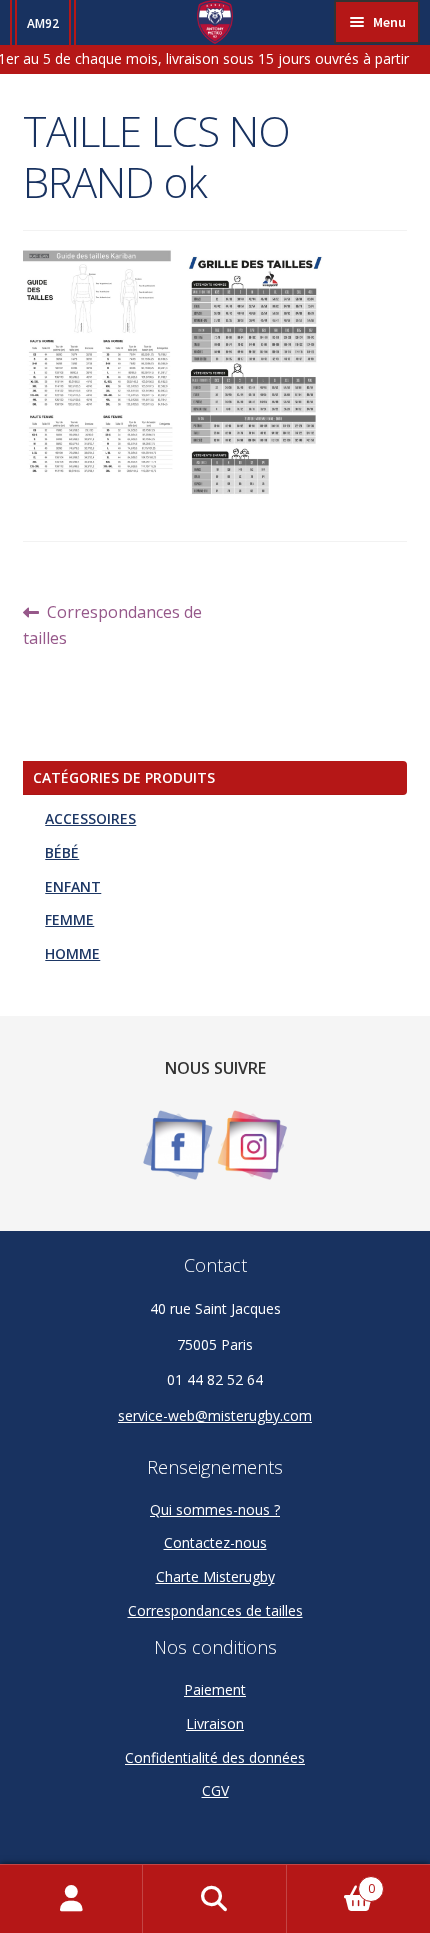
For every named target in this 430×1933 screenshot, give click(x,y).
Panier (331, 1881)
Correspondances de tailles (113, 624)
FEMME (69, 919)
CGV (215, 1790)
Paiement (215, 1689)
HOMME (72, 953)
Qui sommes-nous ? (215, 1509)
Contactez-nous (215, 1542)
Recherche (214, 1899)
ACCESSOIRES (90, 818)
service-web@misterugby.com (215, 1415)
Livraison (215, 1723)
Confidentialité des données (215, 1757)
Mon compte (71, 1899)
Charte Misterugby (215, 1576)
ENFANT (73, 886)
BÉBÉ (62, 852)
